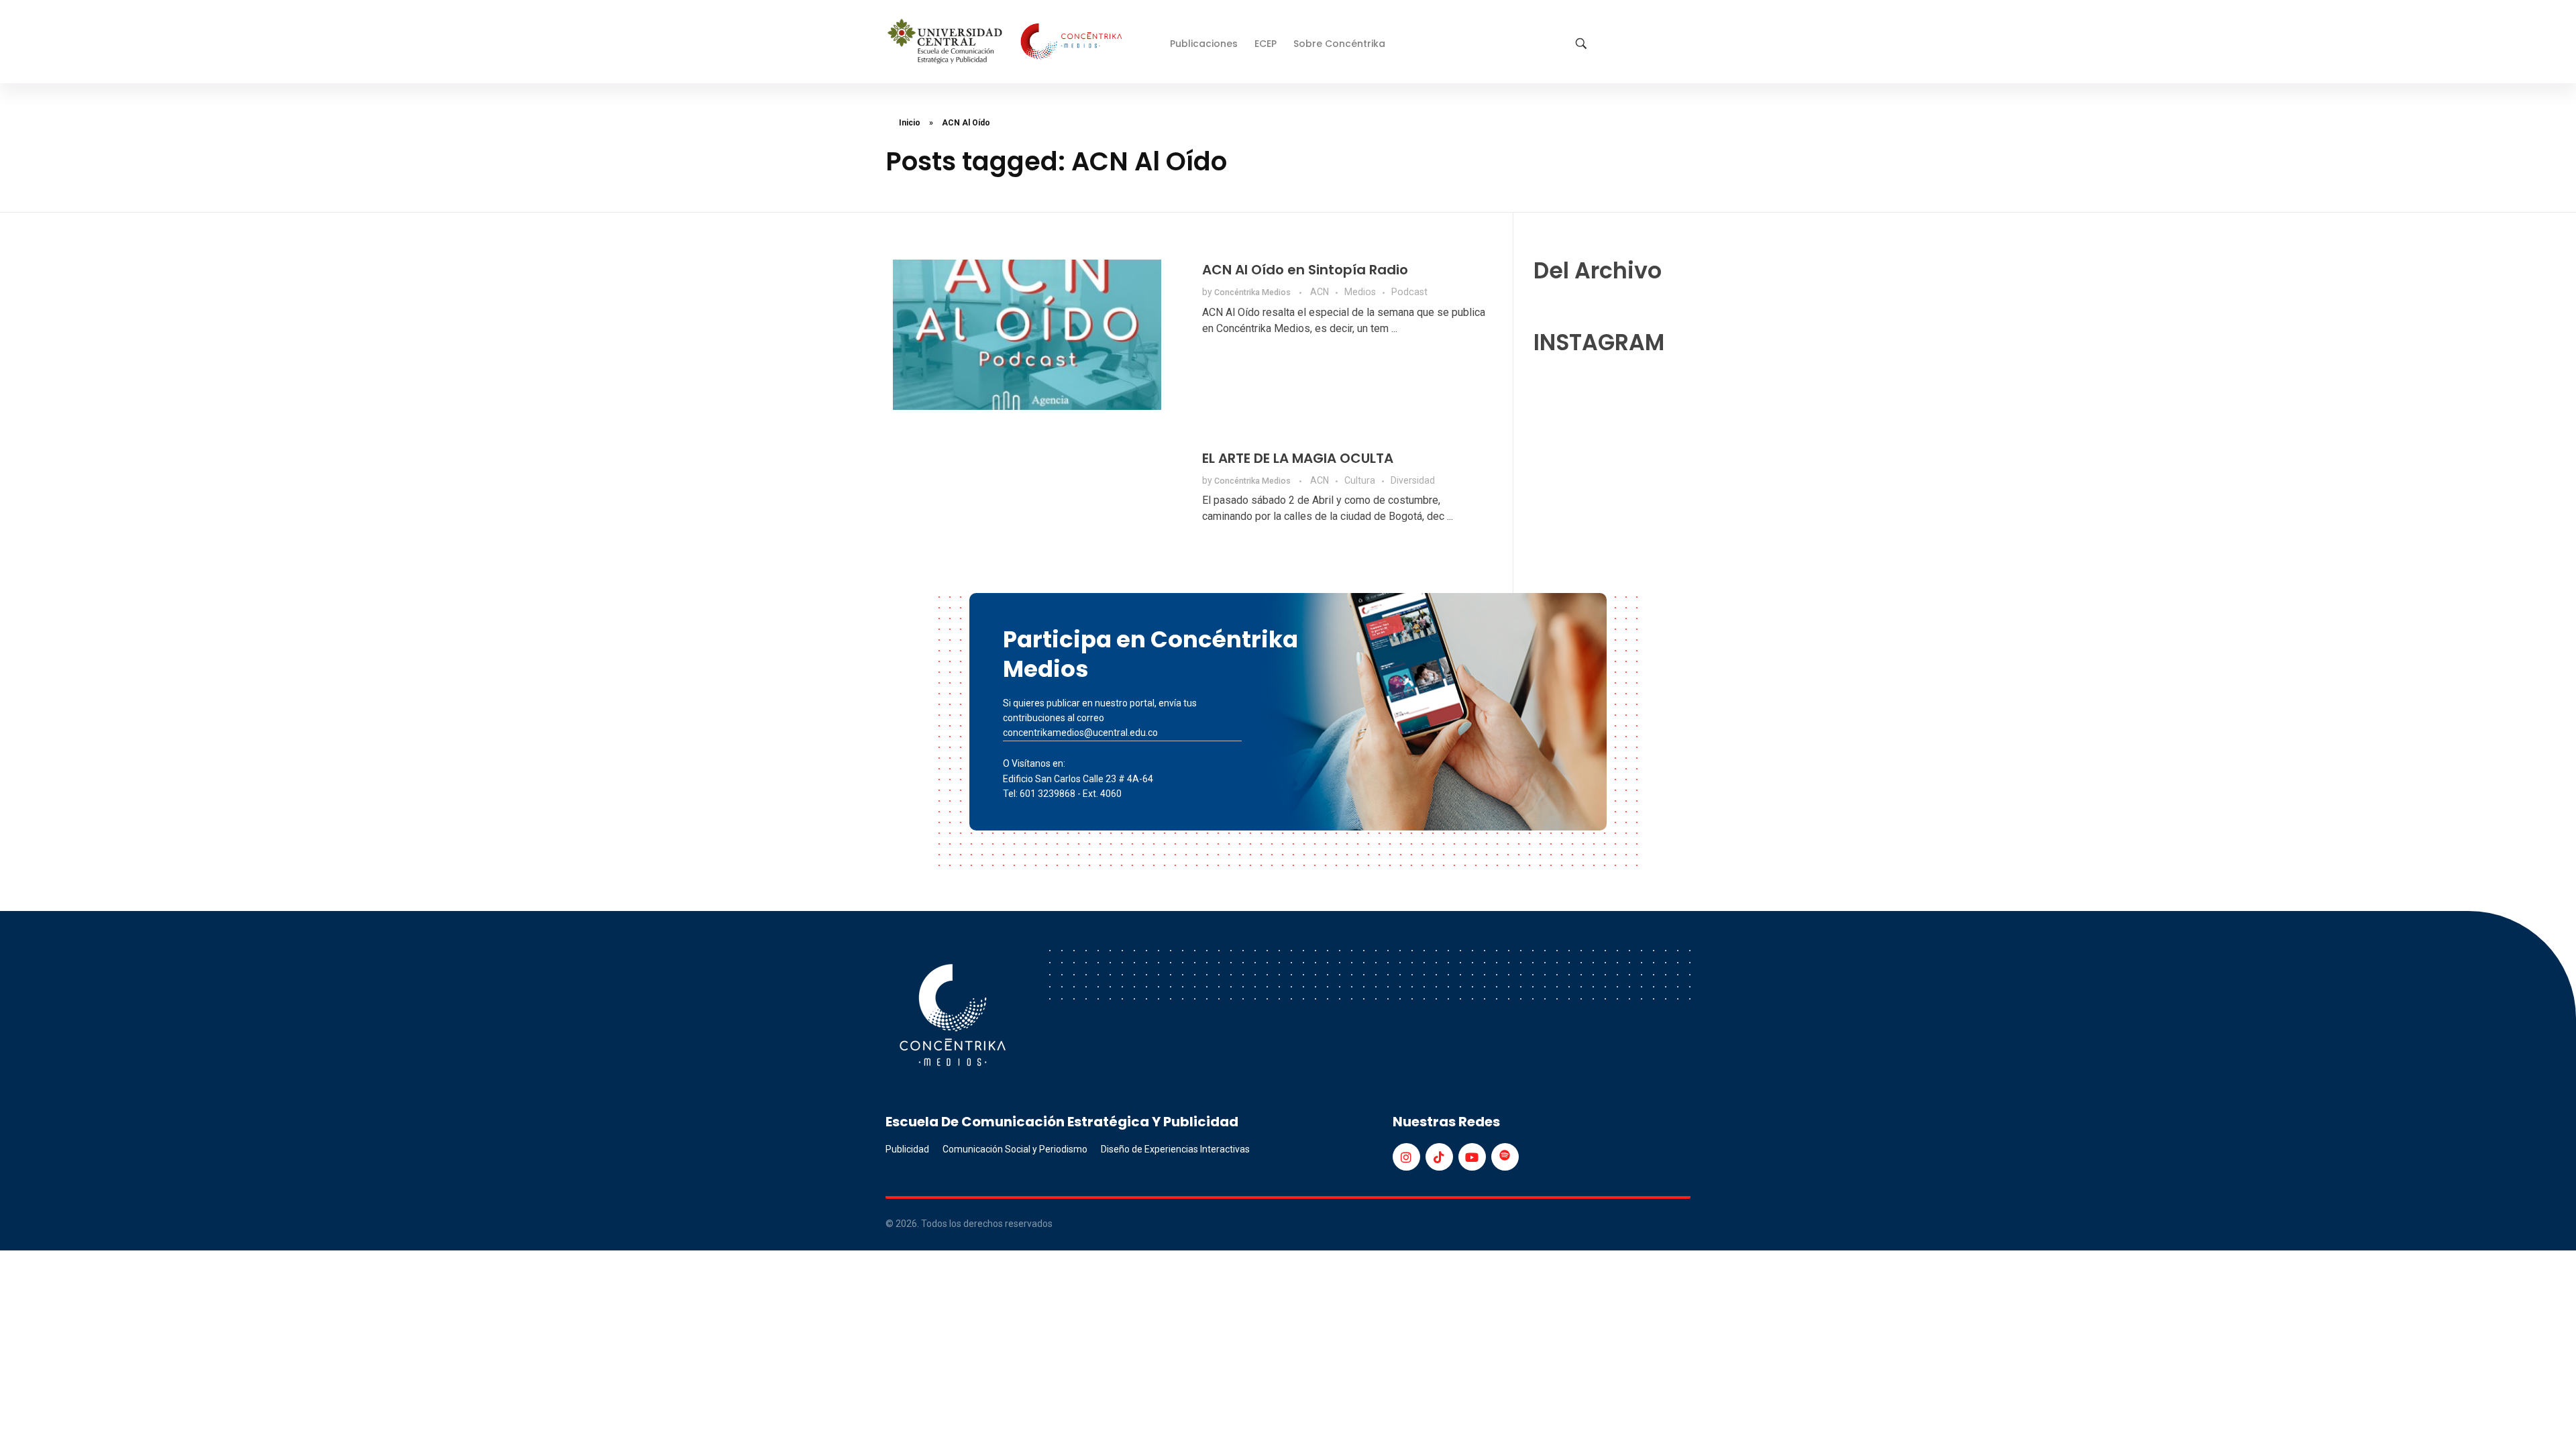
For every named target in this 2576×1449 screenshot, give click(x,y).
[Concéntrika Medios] (1007, 43)
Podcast (1409, 292)
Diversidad (1413, 480)
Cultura (1360, 480)
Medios (1360, 292)
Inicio (910, 123)
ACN (1320, 292)
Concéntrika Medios (1253, 292)
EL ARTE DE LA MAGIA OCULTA (1298, 458)
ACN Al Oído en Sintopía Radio (1305, 270)
